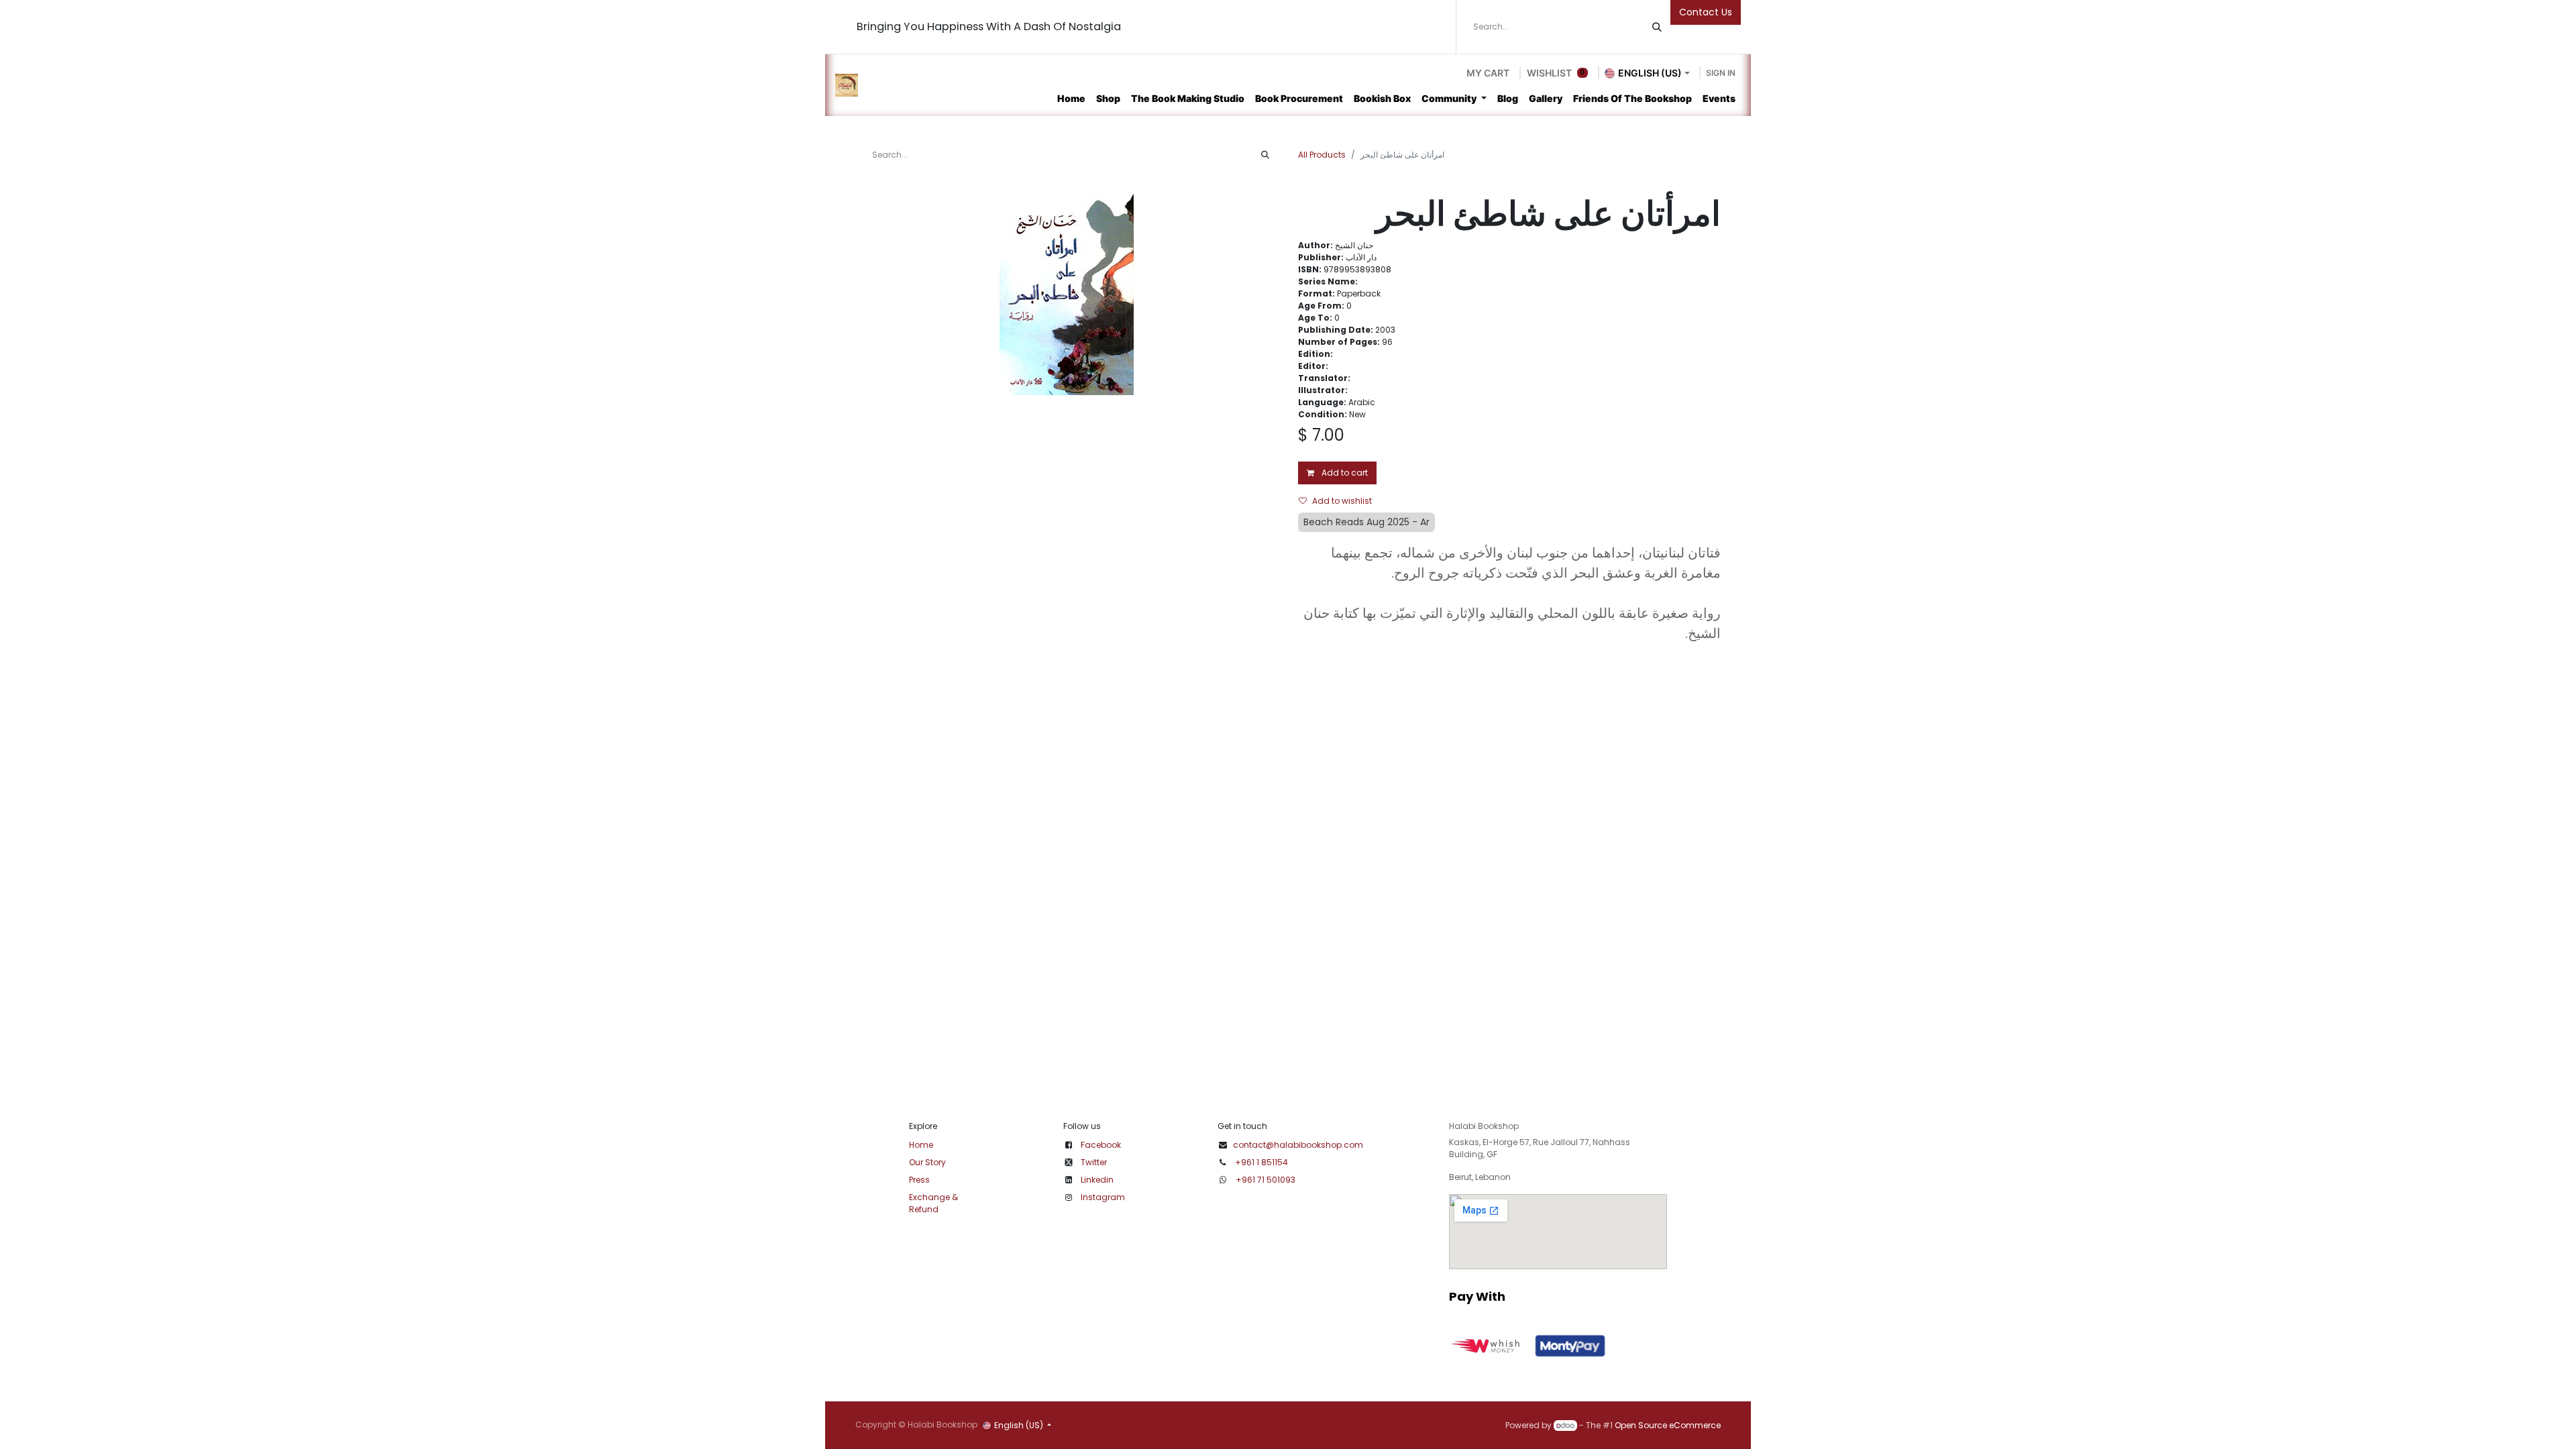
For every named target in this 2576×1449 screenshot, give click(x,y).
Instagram (1103, 1197)
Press (919, 1180)
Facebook (1101, 1145)
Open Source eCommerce (1668, 1425)
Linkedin (1097, 1180)
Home (921, 1145)
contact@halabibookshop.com (1298, 1145)
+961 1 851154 (1262, 1162)
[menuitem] (1071, 98)
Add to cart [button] (1344, 473)
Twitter (1094, 1162)
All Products (1322, 155)
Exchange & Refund (933, 1203)
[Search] (1657, 27)
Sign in (1721, 73)
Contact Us (1706, 12)
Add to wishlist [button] (1342, 501)
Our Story (927, 1162)
